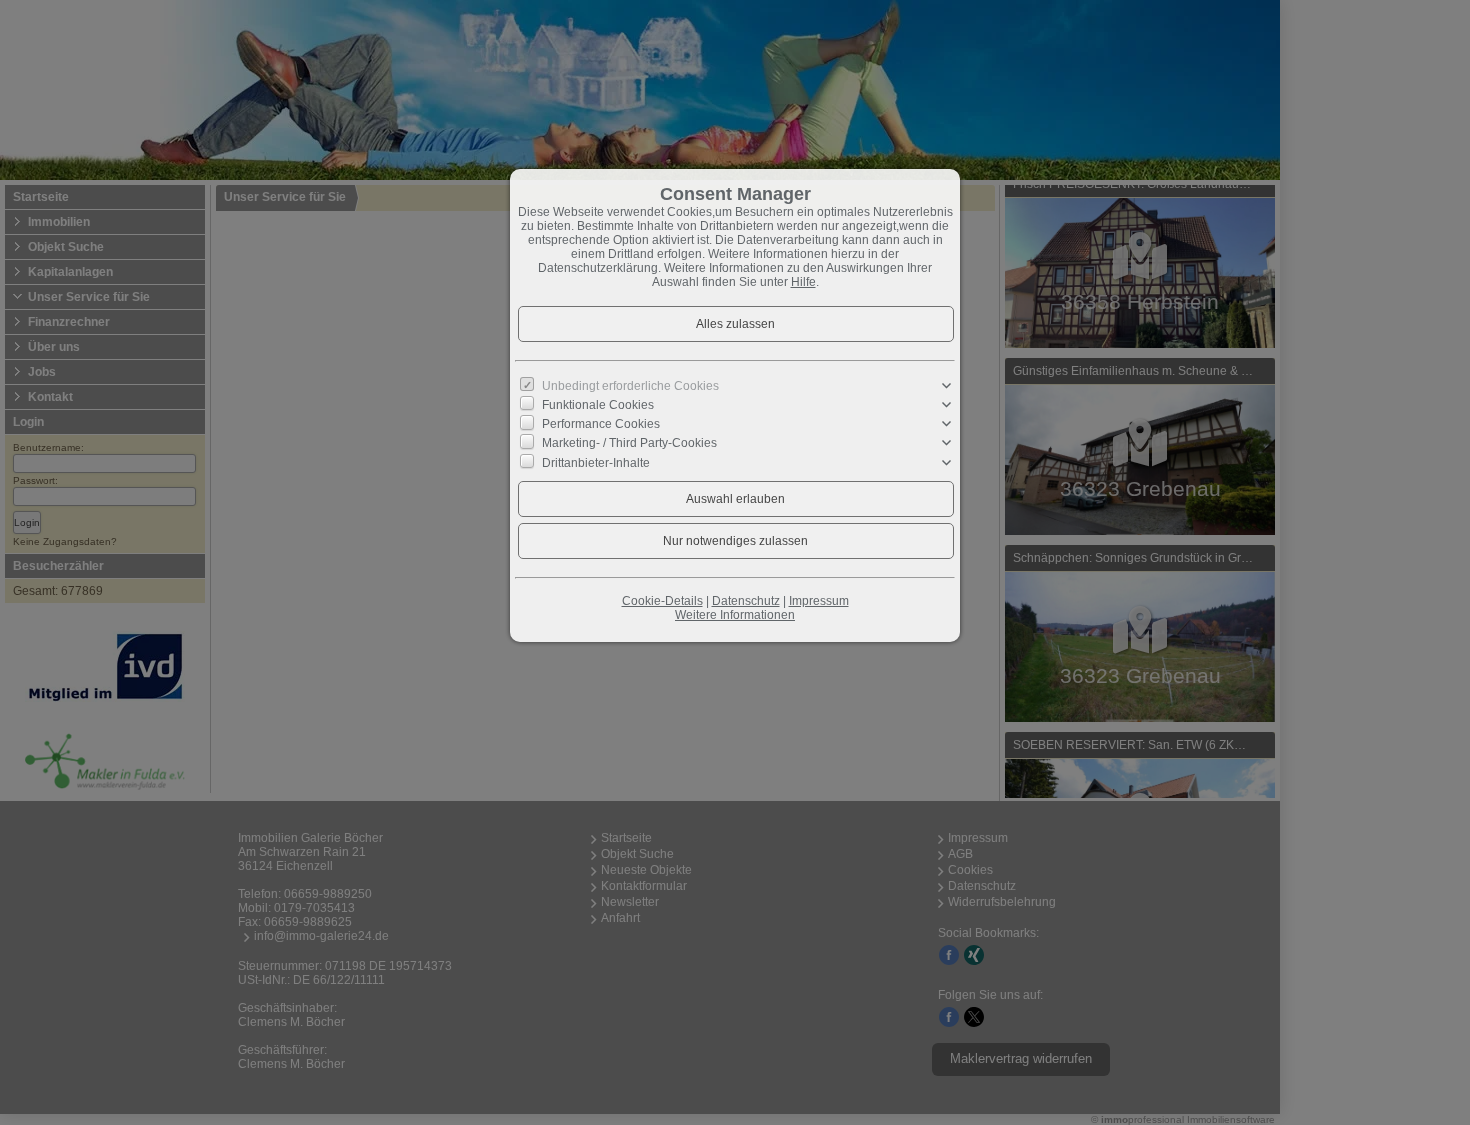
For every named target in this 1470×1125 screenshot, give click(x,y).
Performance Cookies (601, 424)
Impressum (819, 601)
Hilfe (803, 282)
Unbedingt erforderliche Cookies (630, 386)
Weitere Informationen (735, 615)
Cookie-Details (662, 601)
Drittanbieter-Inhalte (596, 462)
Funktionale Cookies (598, 405)
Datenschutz (746, 601)
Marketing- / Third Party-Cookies (629, 443)
